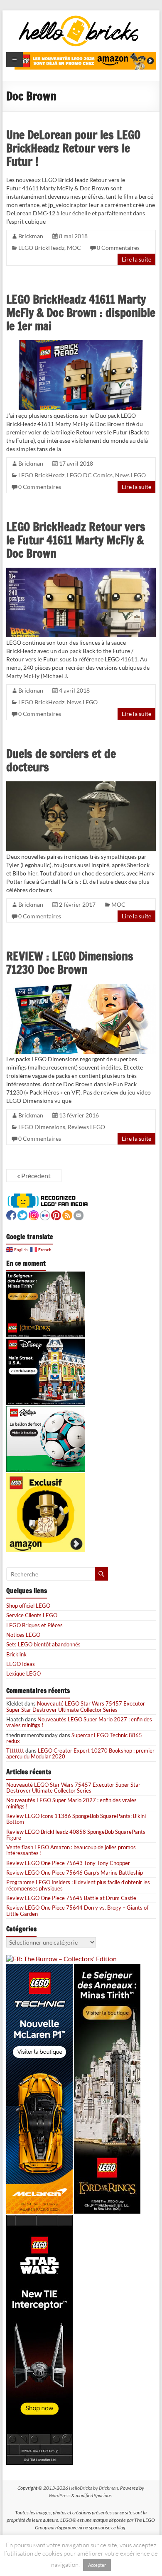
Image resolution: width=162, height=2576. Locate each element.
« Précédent (34, 1176)
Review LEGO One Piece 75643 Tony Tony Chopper (68, 1863)
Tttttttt (15, 1751)
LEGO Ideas (21, 1664)
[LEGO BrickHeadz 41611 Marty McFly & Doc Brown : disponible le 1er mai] (81, 344)
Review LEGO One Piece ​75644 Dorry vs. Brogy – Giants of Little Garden (77, 1910)
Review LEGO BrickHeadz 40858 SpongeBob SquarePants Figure (76, 1835)
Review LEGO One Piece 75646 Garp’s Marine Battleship (75, 1873)
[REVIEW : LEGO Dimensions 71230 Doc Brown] (81, 987)
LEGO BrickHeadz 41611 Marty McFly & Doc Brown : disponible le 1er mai (81, 313)
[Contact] (79, 1214)
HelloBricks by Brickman (93, 2488)
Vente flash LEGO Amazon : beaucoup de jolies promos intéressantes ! (71, 1850)
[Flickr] (45, 1214)
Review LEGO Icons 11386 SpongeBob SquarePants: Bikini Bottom (76, 1819)
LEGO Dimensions (42, 1127)
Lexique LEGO (23, 1673)
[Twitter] (22, 1214)
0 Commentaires (118, 248)
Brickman (31, 236)
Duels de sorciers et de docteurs (61, 760)
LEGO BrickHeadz (41, 248)
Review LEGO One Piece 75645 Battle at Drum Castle (71, 1898)
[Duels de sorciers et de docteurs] (81, 785)
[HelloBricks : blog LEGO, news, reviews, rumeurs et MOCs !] (79, 18)
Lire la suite (136, 259)
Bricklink (16, 1654)
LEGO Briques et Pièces (34, 1625)
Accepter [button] (97, 2565)
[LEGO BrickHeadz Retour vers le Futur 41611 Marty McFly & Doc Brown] (81, 571)
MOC (74, 248)
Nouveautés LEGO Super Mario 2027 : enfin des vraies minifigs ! (79, 1722)
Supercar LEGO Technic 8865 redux (74, 1738)
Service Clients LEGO (32, 1615)
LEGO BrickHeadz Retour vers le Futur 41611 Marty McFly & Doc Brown (76, 540)
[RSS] (67, 1214)
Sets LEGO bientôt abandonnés (43, 1644)
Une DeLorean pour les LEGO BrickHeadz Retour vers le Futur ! (73, 148)
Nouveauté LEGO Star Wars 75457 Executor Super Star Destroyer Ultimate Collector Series (76, 1706)
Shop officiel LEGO (28, 1606)
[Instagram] (34, 1214)
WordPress (60, 2495)
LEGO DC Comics (90, 475)
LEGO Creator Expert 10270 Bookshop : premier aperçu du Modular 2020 (80, 1753)
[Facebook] (11, 1214)
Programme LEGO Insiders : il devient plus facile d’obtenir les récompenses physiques (78, 1885)
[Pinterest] (56, 1214)
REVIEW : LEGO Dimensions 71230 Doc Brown (70, 963)
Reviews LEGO (86, 1127)
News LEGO (130, 475)
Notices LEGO (23, 1635)
